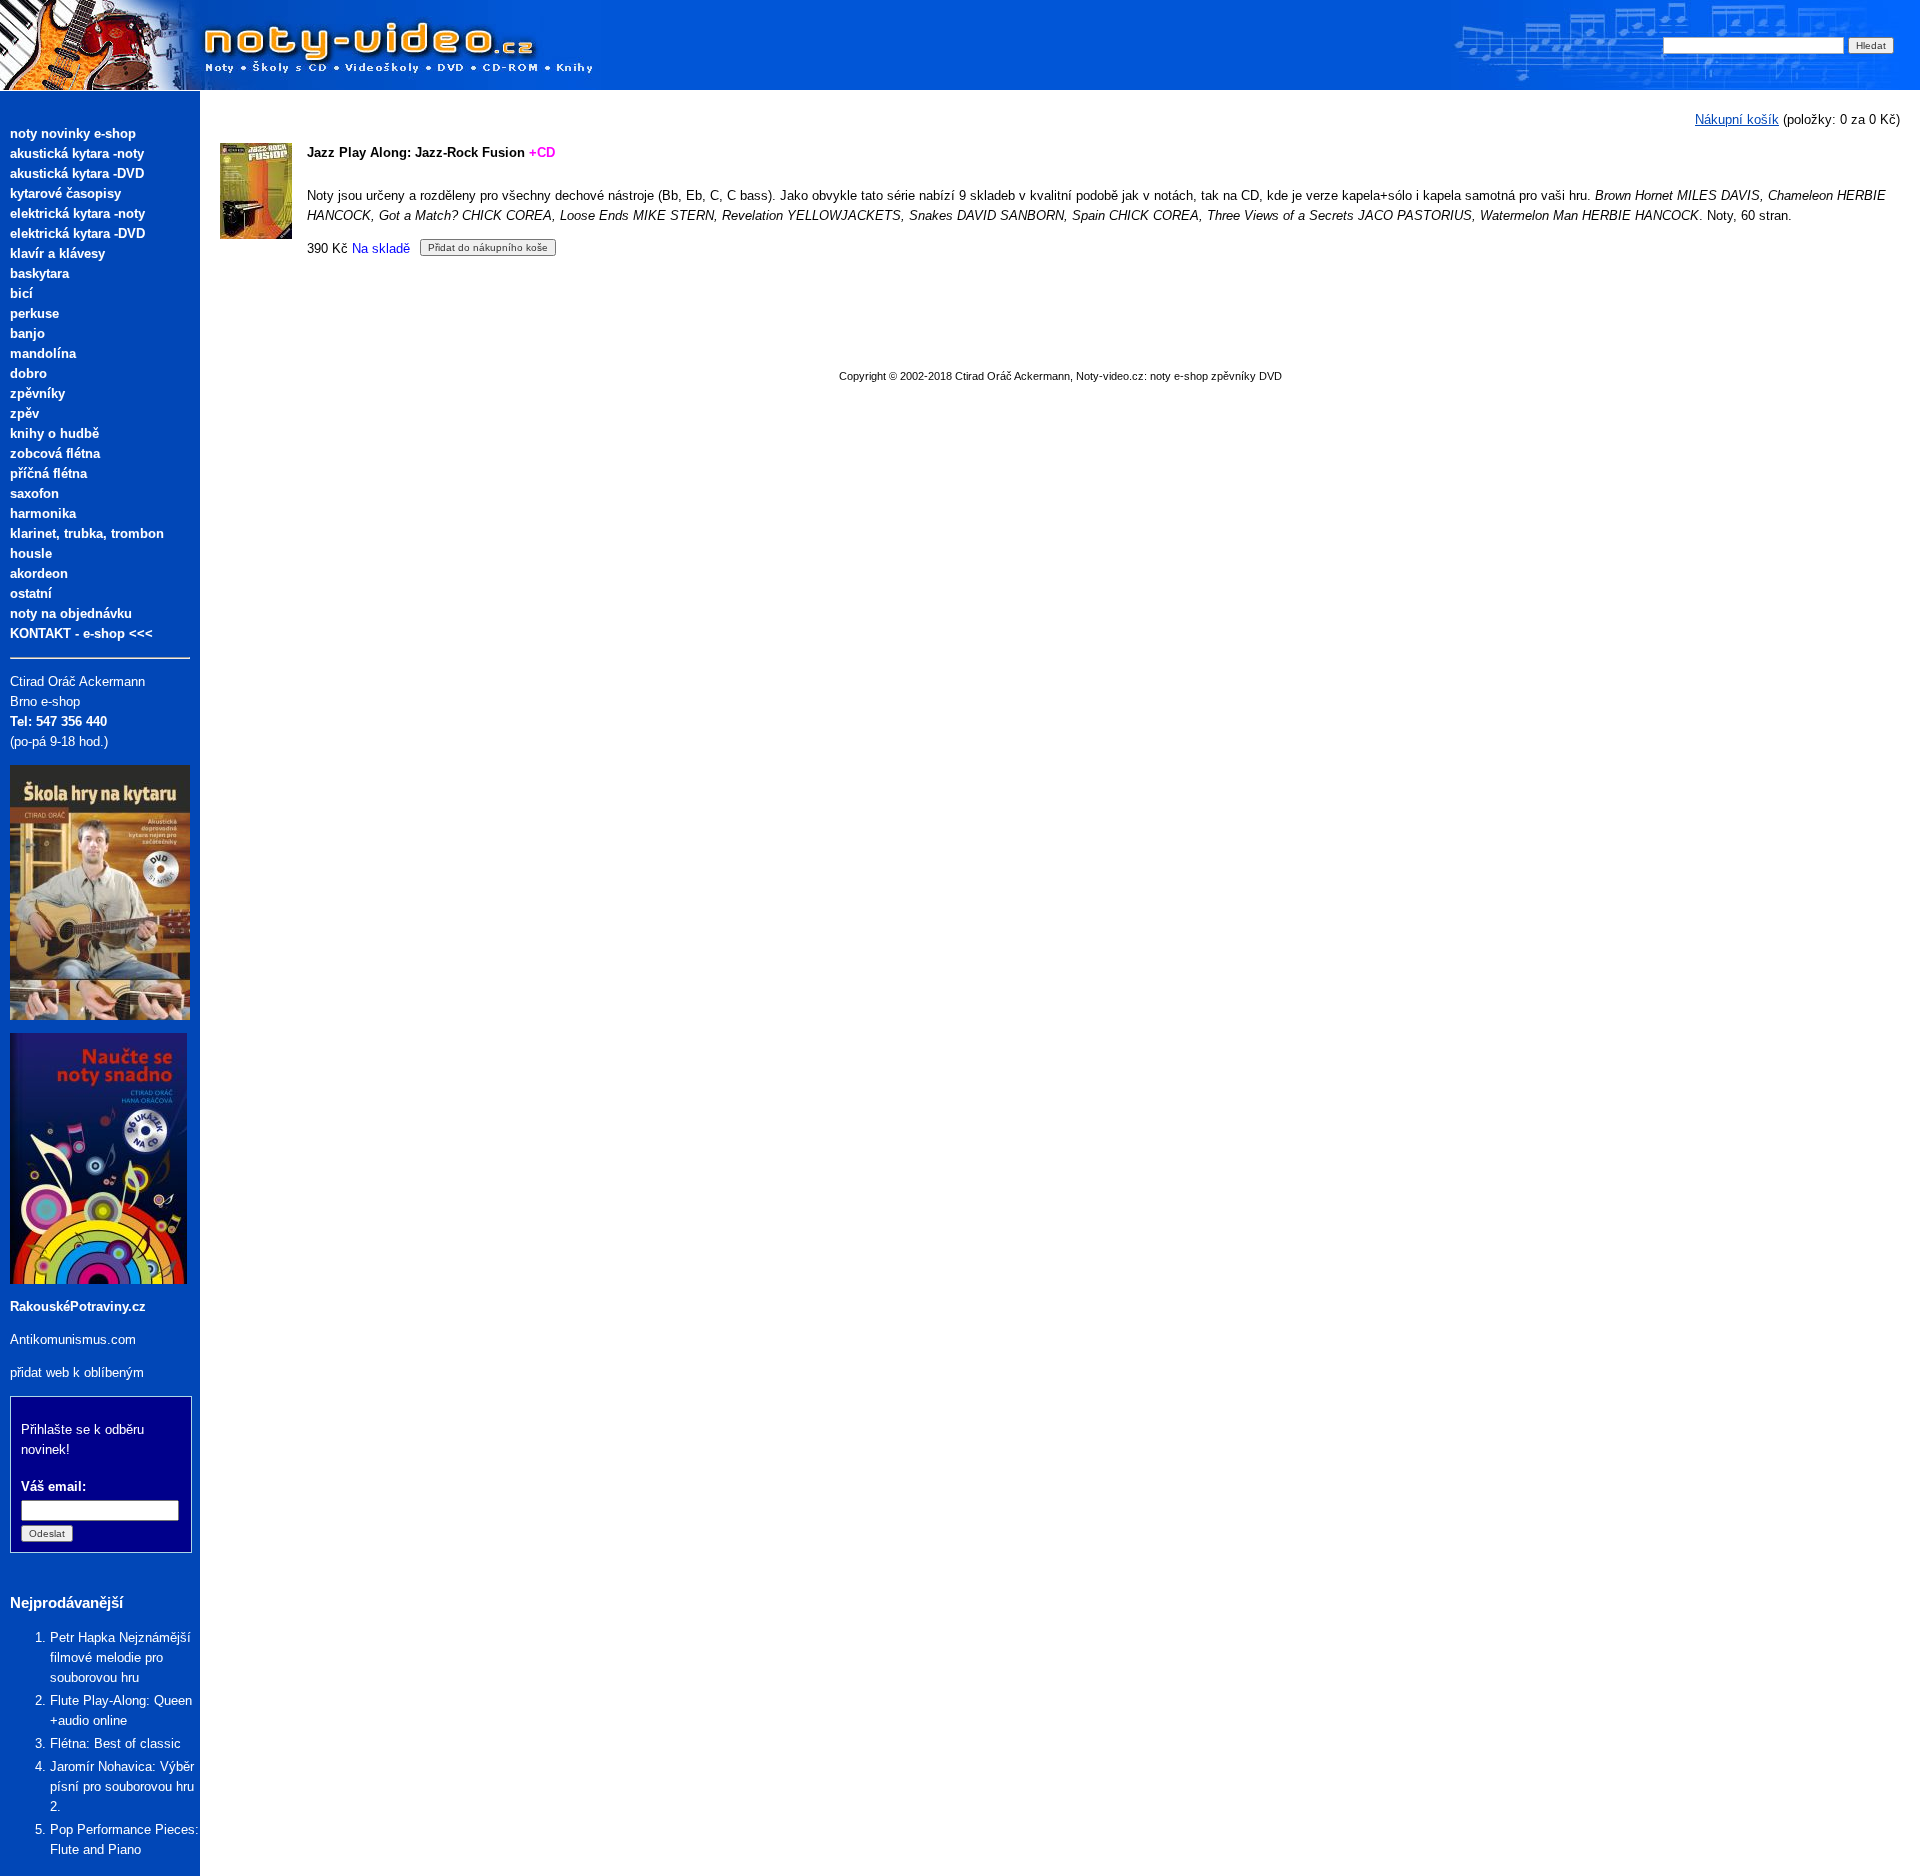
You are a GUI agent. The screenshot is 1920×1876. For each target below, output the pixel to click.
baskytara (39, 273)
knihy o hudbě (54, 433)
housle (31, 553)
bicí (21, 293)
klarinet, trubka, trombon (87, 533)
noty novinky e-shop (73, 133)
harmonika (43, 513)
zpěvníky (37, 393)
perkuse (34, 313)
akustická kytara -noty (77, 153)
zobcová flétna (55, 453)
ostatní (31, 593)
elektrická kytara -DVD (77, 233)
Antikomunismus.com (73, 1339)
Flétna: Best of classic (115, 1743)
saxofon (34, 493)
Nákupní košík (1737, 119)
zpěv (24, 413)
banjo (27, 333)
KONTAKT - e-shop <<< (81, 633)
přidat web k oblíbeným (77, 1372)
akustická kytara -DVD (77, 173)
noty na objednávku (71, 613)
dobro (28, 373)
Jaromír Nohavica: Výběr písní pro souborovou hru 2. (122, 1786)
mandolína (43, 353)
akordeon (39, 573)
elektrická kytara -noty (77, 213)
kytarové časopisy (65, 193)
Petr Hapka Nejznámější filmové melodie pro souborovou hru (120, 1657)
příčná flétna (48, 473)
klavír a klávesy (57, 253)
